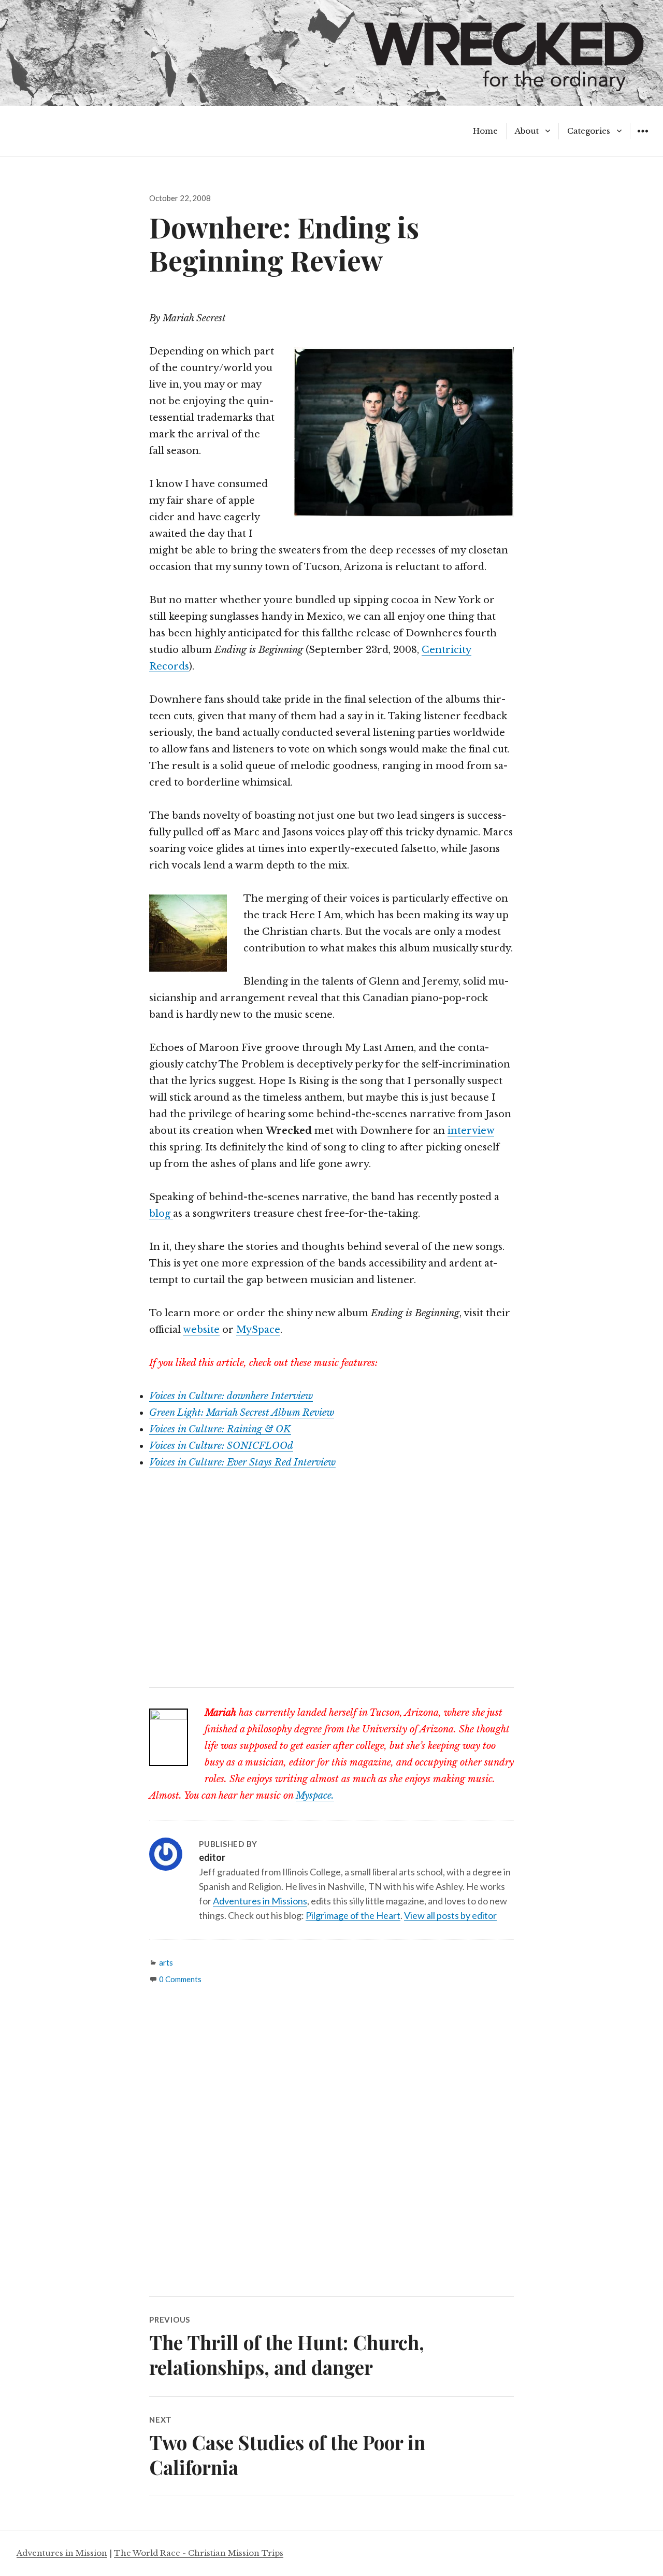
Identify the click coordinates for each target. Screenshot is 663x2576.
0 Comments (180, 1979)
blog (161, 1214)
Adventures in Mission (62, 2553)
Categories (589, 131)
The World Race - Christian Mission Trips (199, 2553)
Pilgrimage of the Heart (353, 1915)
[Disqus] (331, 2150)
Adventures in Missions (260, 1901)
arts (166, 1962)
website (201, 1330)
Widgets (643, 139)
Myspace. (315, 1796)
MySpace (258, 1330)
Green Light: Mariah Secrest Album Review (242, 1413)
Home (485, 131)
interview (471, 1131)
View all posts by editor (450, 1915)
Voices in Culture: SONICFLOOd (221, 1446)
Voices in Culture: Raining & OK (220, 1429)
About (527, 131)
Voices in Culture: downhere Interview (231, 1396)
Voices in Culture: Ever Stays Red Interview (242, 1462)
